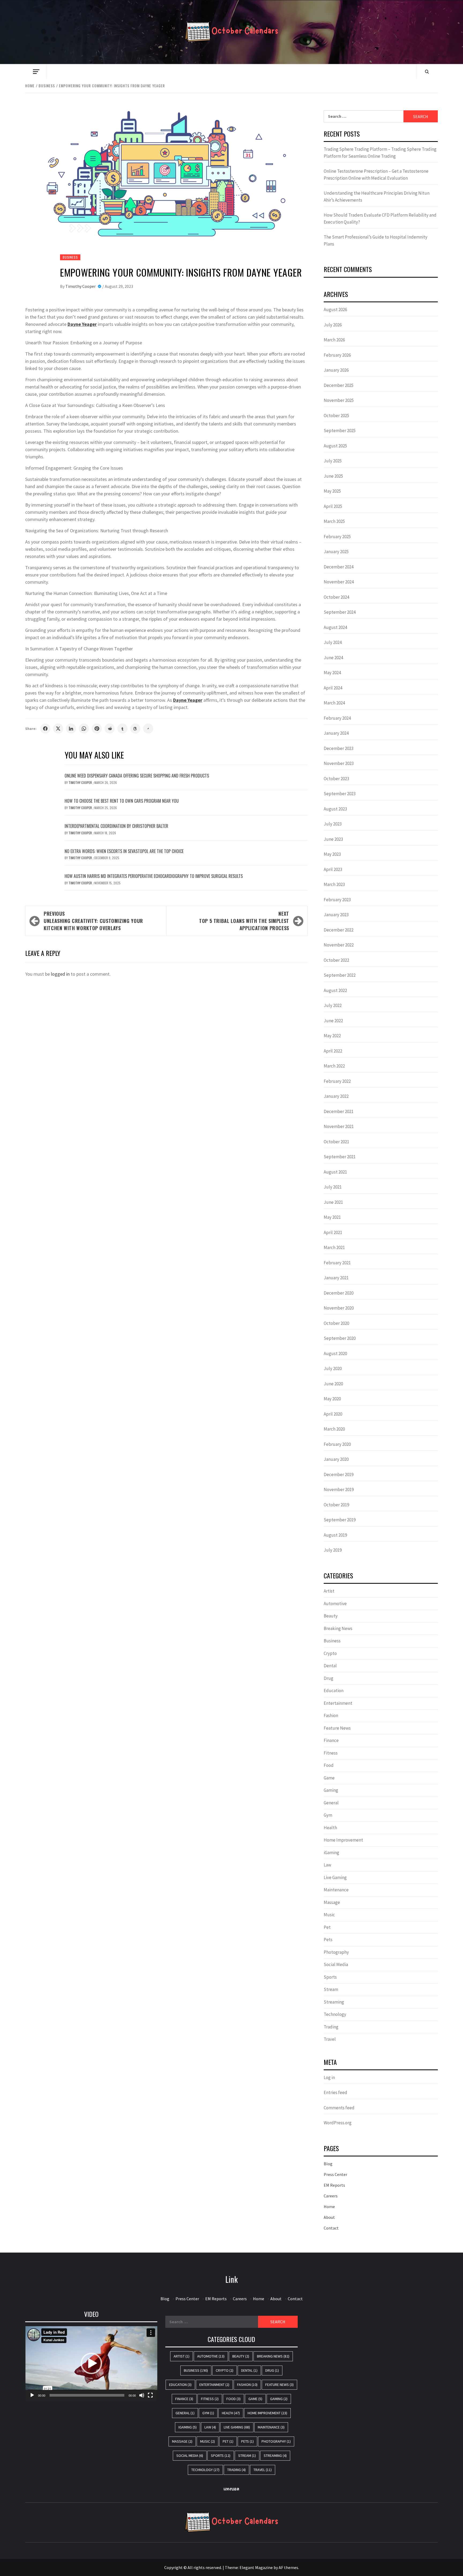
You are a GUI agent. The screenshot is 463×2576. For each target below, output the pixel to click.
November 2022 (339, 945)
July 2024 (333, 642)
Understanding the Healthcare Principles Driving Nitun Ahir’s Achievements (377, 197)
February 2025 (337, 537)
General (331, 1803)
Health (330, 1828)
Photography (336, 1952)
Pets (328, 1940)
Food (329, 1765)
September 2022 (340, 975)
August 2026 (335, 310)
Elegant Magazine (256, 2567)
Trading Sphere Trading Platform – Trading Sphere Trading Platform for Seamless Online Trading (380, 153)
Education (334, 1691)
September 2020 (340, 1338)
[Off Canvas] (36, 72)
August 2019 (335, 1535)
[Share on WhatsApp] (84, 729)
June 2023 (333, 839)
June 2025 (333, 476)
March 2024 (334, 703)
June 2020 (333, 1384)
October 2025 (336, 416)
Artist (329, 1591)
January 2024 (336, 733)
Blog (328, 2164)
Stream (331, 1989)
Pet (327, 1927)
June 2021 (333, 1202)
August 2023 (335, 809)
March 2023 (334, 884)
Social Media (336, 1964)
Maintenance (336, 1890)
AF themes (288, 2567)
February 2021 (337, 1263)
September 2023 (340, 794)
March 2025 (334, 521)
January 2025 (336, 552)
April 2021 (333, 1232)
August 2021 (335, 1172)
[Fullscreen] (150, 2395)
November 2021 (339, 1126)
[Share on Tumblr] (122, 729)
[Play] (32, 2395)
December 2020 (339, 1293)
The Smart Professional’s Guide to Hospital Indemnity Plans (376, 240)
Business (70, 257)
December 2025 (339, 385)
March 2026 (334, 340)
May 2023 (332, 854)
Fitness (331, 1753)
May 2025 (332, 491)
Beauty (331, 1616)
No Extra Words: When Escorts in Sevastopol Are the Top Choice (124, 851)
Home (329, 2207)
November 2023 (339, 763)
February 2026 (337, 355)
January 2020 (336, 1459)
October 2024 (336, 597)
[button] (91, 2363)
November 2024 (339, 582)
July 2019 (333, 1550)
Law (327, 1865)
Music (329, 1915)
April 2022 (333, 1051)
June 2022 (333, 1021)
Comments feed (339, 2108)
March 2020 (334, 1429)
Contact (331, 2228)
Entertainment (338, 1703)
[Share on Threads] (135, 729)
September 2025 (340, 431)
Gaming (331, 1790)
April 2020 (333, 1414)
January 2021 (336, 1278)
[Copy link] (148, 729)
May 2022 (332, 1036)
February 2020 (337, 1444)
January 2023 (336, 915)
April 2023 (333, 869)
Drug (328, 1678)
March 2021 (334, 1247)
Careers (331, 2196)
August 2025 (335, 446)
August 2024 (335, 627)
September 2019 (340, 1520)
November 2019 (339, 1489)
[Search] (427, 71)
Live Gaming (335, 1877)
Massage (332, 1902)
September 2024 (340, 612)
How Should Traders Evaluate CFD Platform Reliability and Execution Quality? (380, 218)
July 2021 (333, 1187)
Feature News (337, 1728)
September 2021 (340, 1157)
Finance (331, 1740)
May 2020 (332, 1399)
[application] (91, 2363)
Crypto (330, 1653)
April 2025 (333, 506)
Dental (330, 1666)
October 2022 (336, 960)
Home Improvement (343, 1840)
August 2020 (335, 1353)
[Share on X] (58, 729)
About (329, 2217)
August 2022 (335, 990)
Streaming (334, 2002)
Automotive (335, 1604)
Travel (330, 2039)
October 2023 (336, 779)
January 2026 (336, 370)
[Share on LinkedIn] (71, 729)
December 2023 (339, 748)
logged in (60, 974)
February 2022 (337, 1081)
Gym (328, 1815)
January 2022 (336, 1096)
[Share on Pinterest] (97, 729)
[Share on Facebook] (45, 729)
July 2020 (333, 1368)
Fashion (331, 1715)
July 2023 (333, 824)
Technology (335, 2014)
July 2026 (333, 325)
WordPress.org (338, 2123)
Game (329, 1778)
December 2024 (339, 567)
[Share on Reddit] (110, 729)
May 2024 (332, 673)
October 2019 (336, 1505)
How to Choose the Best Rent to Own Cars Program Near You (122, 801)
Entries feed (335, 2092)
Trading (331, 2027)
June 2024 (333, 658)
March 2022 (334, 1066)
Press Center (335, 2174)
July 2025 (333, 461)
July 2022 (333, 1005)
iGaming (331, 1853)
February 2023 (337, 900)
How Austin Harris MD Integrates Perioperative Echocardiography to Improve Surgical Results (154, 876)
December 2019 (339, 1474)
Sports (330, 1977)
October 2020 (336, 1323)
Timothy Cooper (81, 286)
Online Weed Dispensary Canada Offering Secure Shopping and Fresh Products (137, 776)
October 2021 (336, 1142)
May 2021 (332, 1217)
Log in (329, 2077)
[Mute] (142, 2395)
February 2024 (337, 718)
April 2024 (333, 688)
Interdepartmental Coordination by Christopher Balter (116, 826)
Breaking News (338, 1628)
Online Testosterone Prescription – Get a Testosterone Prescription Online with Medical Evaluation (376, 175)
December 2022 (339, 930)
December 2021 (339, 1111)
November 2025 (339, 400)
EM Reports (334, 2185)
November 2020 (339, 1308)
